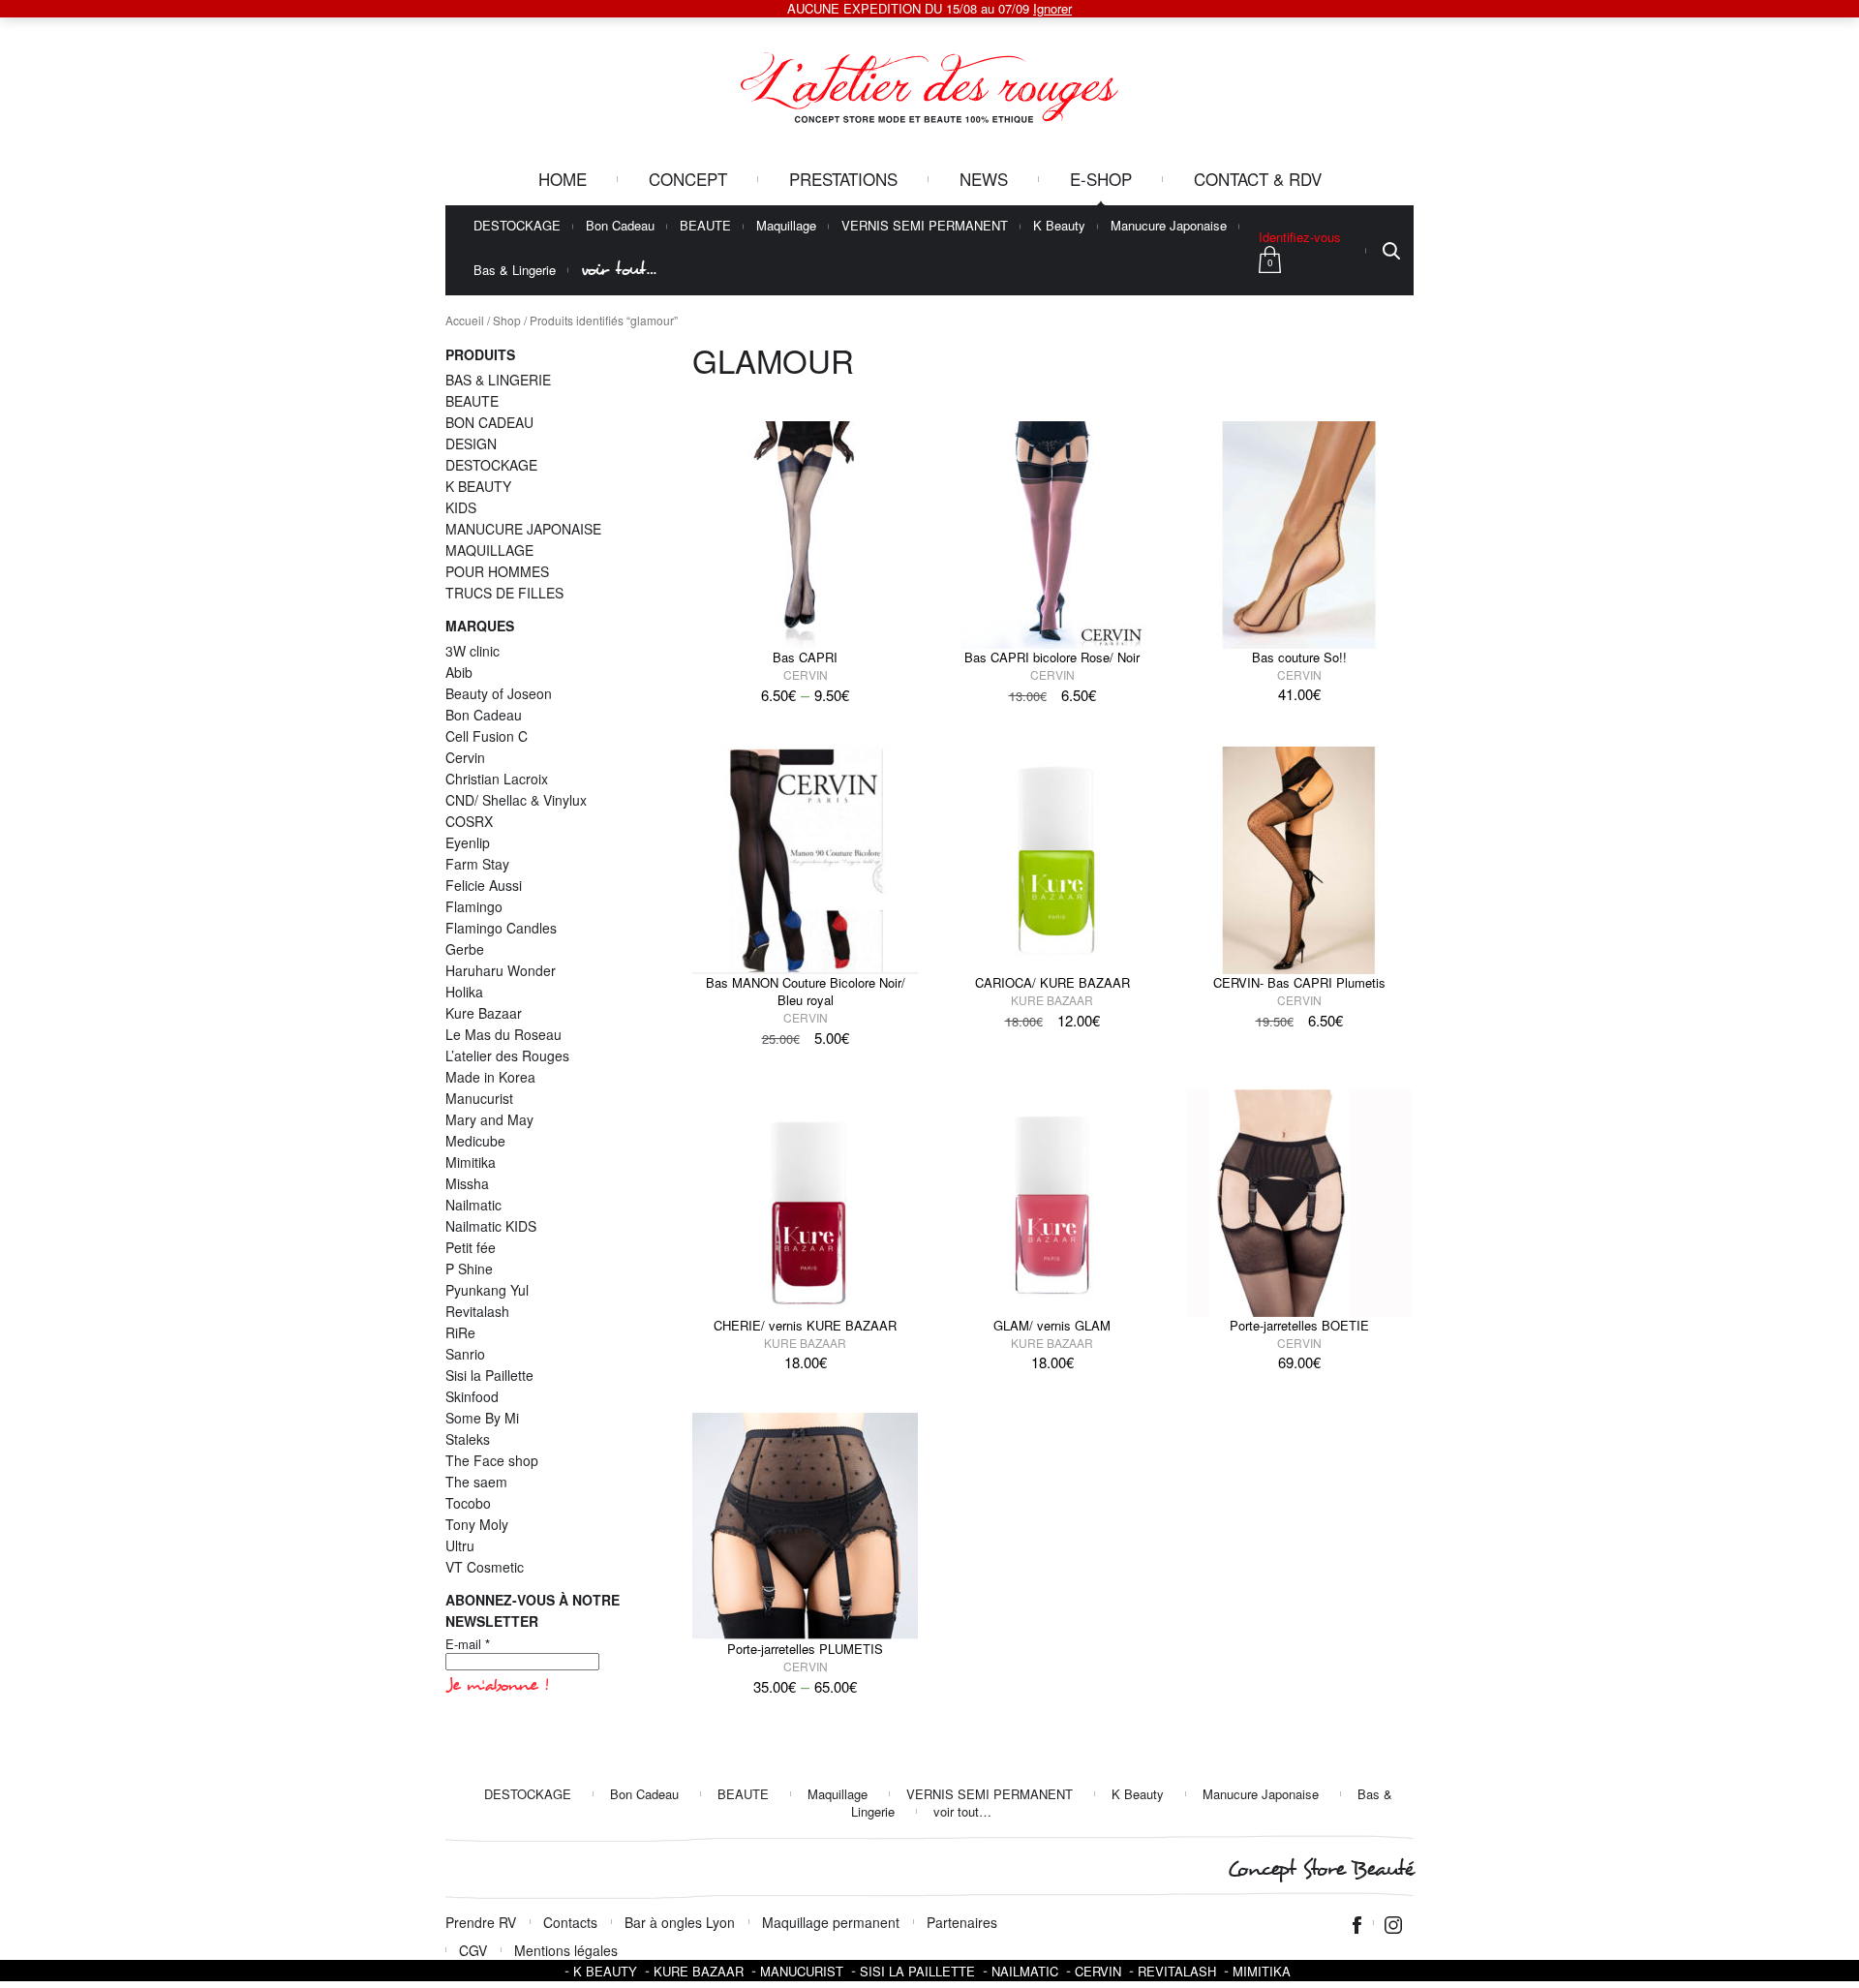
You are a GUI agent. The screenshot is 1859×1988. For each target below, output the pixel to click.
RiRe (460, 1332)
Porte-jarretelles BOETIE (1299, 1325)
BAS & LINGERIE (498, 380)
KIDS (461, 507)
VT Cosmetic (485, 1567)
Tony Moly (477, 1524)
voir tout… (619, 270)
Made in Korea (490, 1077)
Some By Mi (482, 1418)
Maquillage (786, 226)
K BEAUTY (478, 486)
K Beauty (1059, 226)
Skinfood (472, 1396)
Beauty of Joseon (499, 693)
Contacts (570, 1922)
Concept (688, 179)
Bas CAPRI (805, 657)
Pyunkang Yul (487, 1290)
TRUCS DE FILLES (504, 593)
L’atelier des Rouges (507, 1055)
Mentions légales (566, 1950)
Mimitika (471, 1162)
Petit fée (471, 1247)
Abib (459, 672)
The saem (476, 1482)
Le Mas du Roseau (503, 1034)
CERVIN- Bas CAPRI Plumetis (1299, 982)
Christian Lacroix (497, 779)
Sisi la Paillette (489, 1375)
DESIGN (471, 443)
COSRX (469, 821)
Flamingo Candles (501, 928)
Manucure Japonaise (1169, 226)
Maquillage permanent (831, 1922)
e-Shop (1101, 179)
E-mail (468, 1644)
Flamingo (474, 906)
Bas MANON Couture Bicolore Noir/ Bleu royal (806, 991)
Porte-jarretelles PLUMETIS (805, 1649)
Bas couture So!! (1299, 657)
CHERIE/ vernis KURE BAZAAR (805, 1325)
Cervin (806, 674)
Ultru (460, 1545)
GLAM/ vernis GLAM (1052, 1325)
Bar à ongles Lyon (680, 1922)
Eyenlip (468, 842)
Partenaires (962, 1922)
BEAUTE (705, 226)
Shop (507, 320)
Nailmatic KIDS (491, 1226)
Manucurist (479, 1098)
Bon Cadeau (620, 226)
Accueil (465, 320)
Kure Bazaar (1052, 1000)
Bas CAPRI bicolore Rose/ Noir (1052, 657)
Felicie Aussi (484, 885)
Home (563, 179)
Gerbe (465, 949)
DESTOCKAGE (517, 226)
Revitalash (477, 1311)
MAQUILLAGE (489, 550)
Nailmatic (473, 1205)
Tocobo (468, 1503)
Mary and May (489, 1119)
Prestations (843, 179)
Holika (464, 992)
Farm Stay (477, 864)
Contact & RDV (1258, 179)
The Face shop (492, 1460)
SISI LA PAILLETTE (917, 1971)
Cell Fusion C (487, 736)
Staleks (468, 1439)
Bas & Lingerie (515, 271)
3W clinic (472, 651)
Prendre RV (481, 1922)
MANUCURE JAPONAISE (523, 529)
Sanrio (465, 1354)
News (984, 179)
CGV (473, 1950)
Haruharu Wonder (501, 970)
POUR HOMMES (497, 571)
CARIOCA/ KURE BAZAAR (1052, 982)
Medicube (475, 1141)
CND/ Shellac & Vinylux (516, 800)
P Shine (469, 1269)
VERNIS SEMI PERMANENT (925, 226)
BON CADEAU (489, 422)
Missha (467, 1183)
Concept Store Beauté (1320, 1869)
